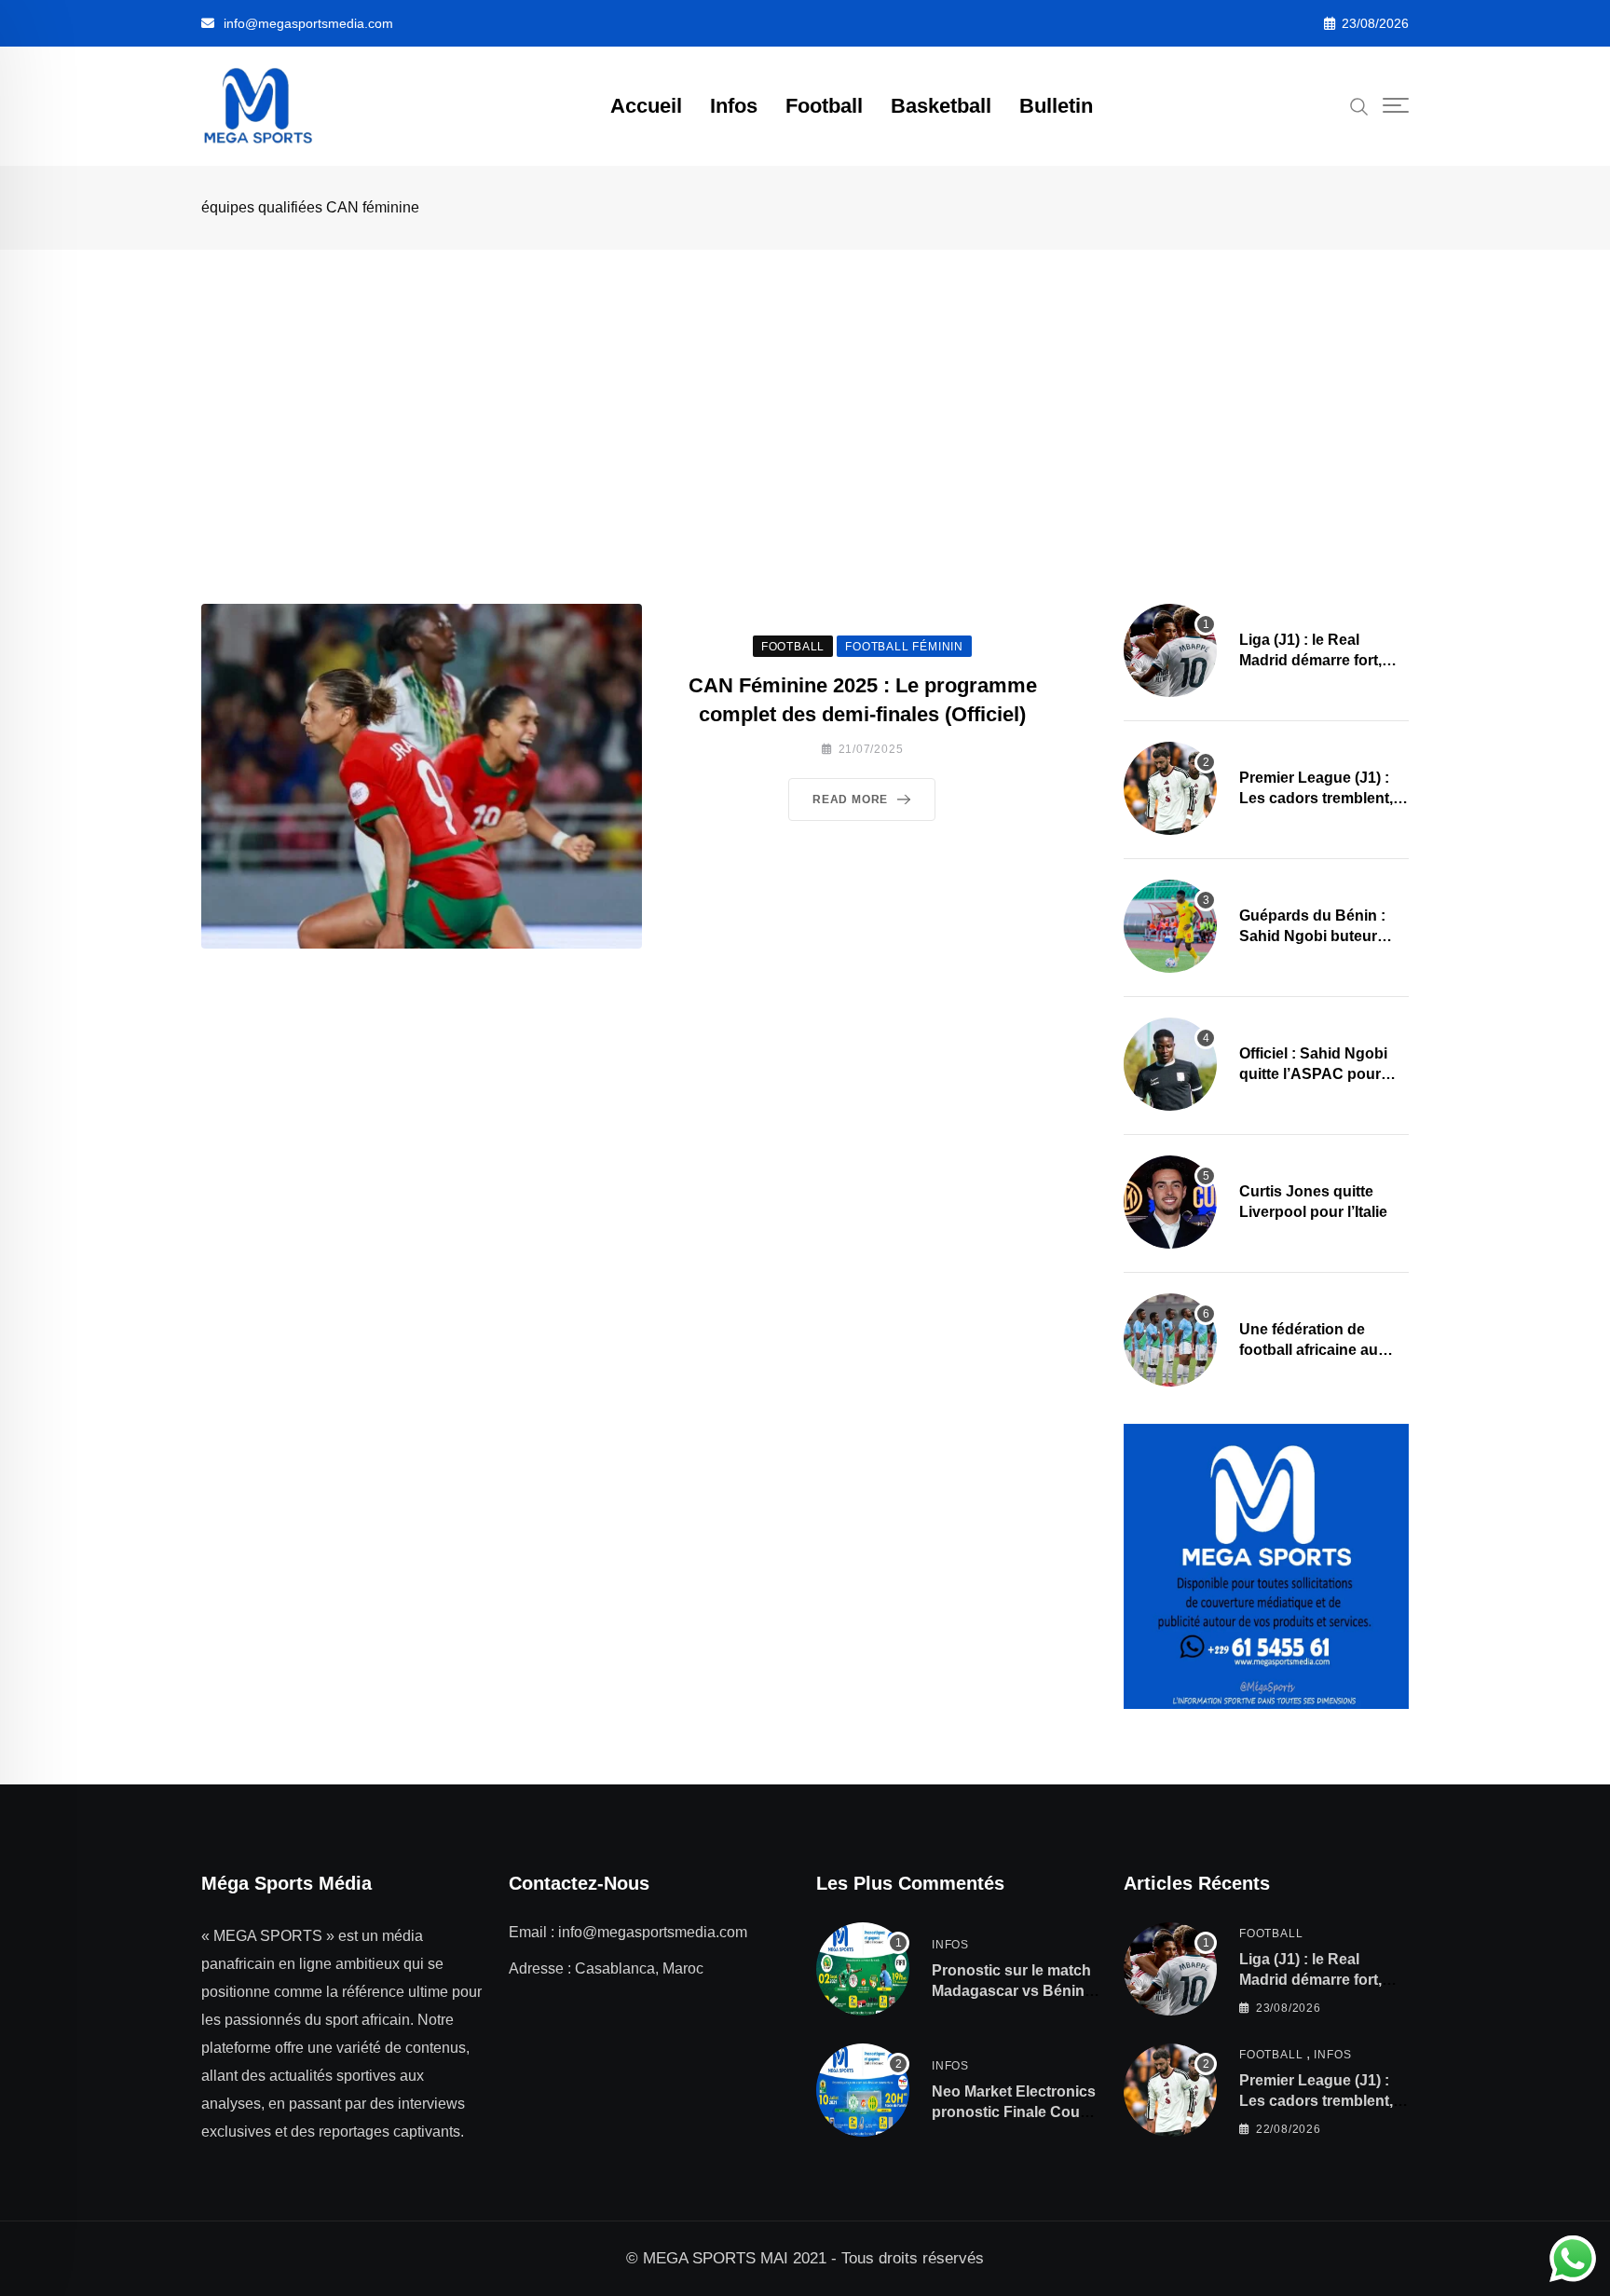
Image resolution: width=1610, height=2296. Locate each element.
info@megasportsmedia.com (308, 23)
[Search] (1359, 105)
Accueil (646, 106)
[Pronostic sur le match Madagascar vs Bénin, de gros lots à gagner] (863, 1969)
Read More (850, 799)
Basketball (941, 106)
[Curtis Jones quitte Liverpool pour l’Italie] (1170, 1202)
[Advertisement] (805, 389)
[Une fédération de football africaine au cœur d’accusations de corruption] (1170, 1340)
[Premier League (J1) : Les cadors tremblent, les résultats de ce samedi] (1170, 788)
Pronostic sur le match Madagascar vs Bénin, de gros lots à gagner (1011, 1991)
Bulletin (1056, 106)
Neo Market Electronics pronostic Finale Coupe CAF (1015, 2112)
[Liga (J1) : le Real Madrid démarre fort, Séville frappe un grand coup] (1170, 650)
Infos (734, 106)
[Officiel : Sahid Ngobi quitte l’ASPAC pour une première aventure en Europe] (1170, 1064)
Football (824, 106)
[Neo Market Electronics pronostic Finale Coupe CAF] (863, 2090)
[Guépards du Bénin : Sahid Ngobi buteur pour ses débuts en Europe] (1170, 926)
